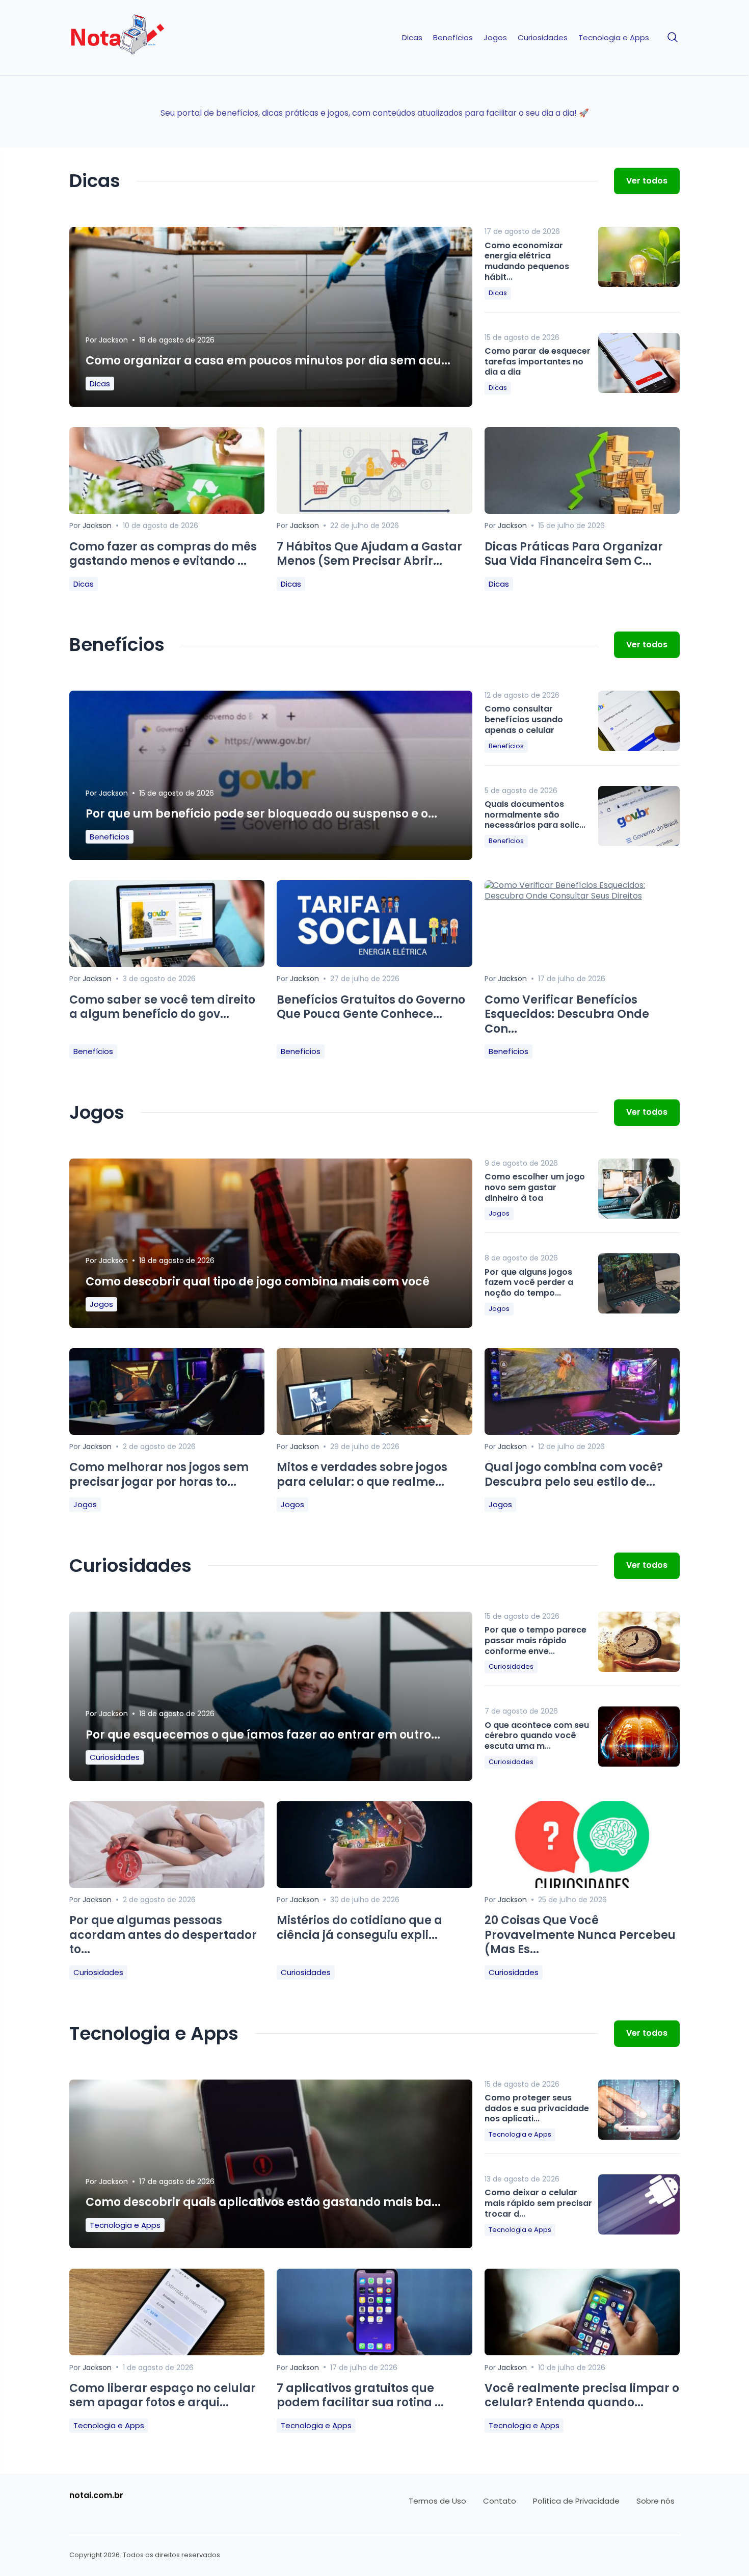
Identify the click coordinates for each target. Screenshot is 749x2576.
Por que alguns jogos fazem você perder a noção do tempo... (529, 1283)
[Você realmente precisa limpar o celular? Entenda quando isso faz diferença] (582, 2352)
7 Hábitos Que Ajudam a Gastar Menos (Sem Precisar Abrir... (369, 554)
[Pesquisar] (673, 38)
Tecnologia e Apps (614, 38)
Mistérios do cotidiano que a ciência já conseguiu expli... (359, 1928)
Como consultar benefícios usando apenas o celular (524, 719)
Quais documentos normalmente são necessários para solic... (535, 815)
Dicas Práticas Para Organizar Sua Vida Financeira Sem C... (574, 554)
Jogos (495, 38)
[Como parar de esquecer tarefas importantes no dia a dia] (639, 363)
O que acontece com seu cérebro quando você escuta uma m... (537, 1736)
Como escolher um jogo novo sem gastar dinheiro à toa (535, 1187)
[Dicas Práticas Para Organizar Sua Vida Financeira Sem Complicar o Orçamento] (582, 511)
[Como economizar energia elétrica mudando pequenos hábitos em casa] (639, 257)
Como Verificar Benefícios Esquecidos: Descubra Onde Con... (567, 1014)
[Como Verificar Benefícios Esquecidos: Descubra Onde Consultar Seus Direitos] (582, 896)
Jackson (113, 340)
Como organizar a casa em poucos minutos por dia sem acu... (268, 361)
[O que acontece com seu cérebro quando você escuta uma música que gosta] (639, 1737)
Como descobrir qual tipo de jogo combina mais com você (258, 1282)
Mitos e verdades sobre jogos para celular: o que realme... (362, 1475)
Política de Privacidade (576, 2501)
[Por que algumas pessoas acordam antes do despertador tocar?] (167, 1885)
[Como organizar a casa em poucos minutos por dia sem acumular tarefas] (271, 325)
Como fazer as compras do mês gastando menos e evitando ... (163, 554)
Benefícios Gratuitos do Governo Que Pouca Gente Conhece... (371, 1007)
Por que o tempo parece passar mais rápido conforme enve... (536, 1640)
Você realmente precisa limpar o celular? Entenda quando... (582, 2396)
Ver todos (647, 181)
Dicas (412, 38)
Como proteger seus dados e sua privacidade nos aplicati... (537, 2108)
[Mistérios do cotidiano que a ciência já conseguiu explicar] (374, 1885)
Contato (500, 2501)
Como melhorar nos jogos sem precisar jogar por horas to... (159, 1475)
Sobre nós (656, 2501)
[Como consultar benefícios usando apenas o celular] (639, 721)
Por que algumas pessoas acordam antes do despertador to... (163, 1935)
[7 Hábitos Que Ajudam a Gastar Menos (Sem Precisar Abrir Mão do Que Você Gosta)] (374, 511)
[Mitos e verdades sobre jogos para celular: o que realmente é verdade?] (374, 1432)
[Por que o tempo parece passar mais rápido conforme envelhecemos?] (639, 1642)
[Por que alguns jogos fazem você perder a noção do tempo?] (639, 1283)
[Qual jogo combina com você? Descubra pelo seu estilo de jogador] (582, 1432)
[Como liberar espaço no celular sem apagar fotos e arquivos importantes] (167, 2352)
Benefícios (453, 38)
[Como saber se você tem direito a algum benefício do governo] (167, 964)
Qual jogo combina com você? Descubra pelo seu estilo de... (574, 1475)
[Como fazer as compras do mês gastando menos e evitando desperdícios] (167, 511)
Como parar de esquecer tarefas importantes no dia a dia (538, 362)
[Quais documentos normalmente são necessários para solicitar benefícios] (639, 816)
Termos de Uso (437, 2501)
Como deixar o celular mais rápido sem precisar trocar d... (538, 2203)
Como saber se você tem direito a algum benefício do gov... (162, 1007)
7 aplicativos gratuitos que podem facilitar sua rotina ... (360, 2396)
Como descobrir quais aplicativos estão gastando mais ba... (263, 2202)
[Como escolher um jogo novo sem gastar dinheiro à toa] (639, 1189)
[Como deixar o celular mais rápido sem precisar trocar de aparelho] (639, 2204)
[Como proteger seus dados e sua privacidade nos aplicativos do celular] (639, 2110)
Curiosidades (543, 38)
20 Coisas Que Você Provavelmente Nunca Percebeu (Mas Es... (580, 1935)
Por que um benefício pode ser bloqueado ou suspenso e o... (261, 814)
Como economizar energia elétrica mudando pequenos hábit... (527, 261)
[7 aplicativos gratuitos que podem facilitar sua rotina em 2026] (374, 2352)
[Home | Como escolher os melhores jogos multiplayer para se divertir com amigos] (141, 38)
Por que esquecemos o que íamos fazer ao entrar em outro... (263, 1735)
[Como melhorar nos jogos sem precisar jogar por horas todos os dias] (167, 1432)
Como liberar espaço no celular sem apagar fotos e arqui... (163, 2396)
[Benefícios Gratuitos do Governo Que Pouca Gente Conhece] (374, 964)
